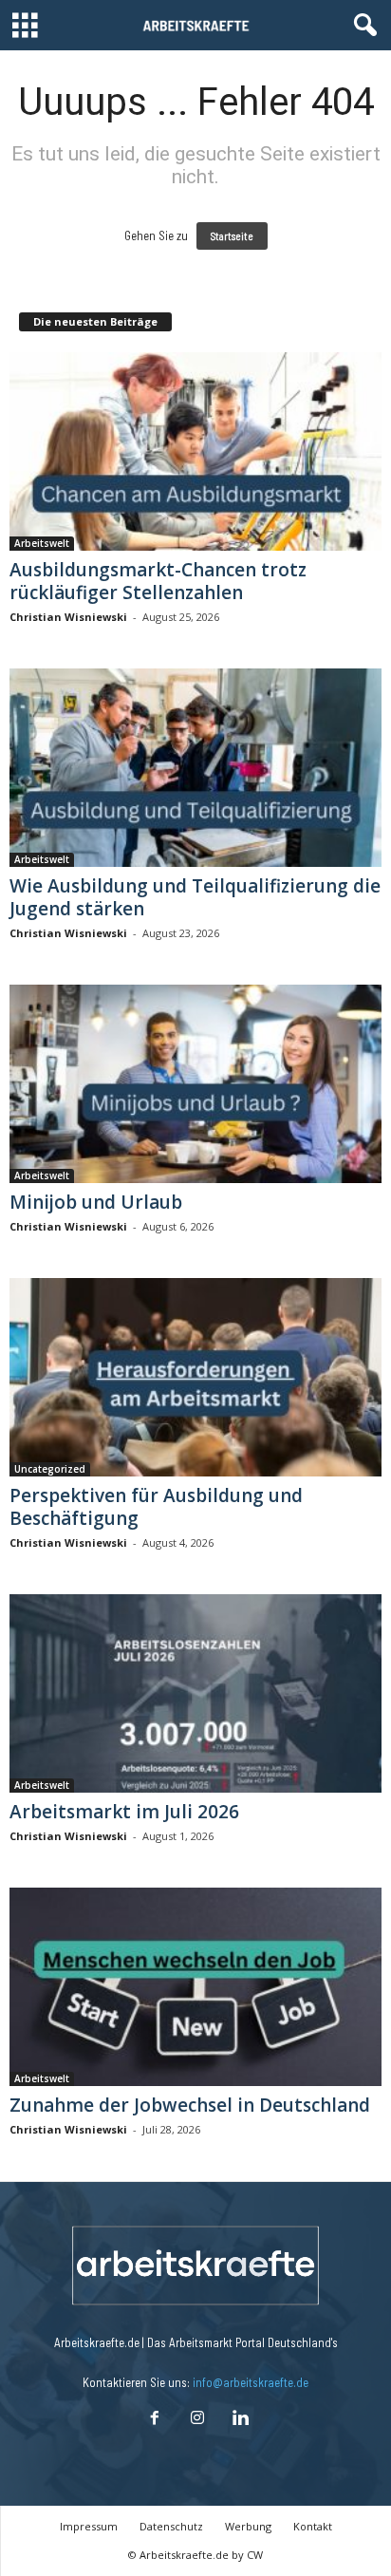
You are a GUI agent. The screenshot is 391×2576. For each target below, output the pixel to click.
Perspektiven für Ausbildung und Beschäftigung (156, 1507)
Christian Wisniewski (68, 617)
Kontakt (313, 2526)
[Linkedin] (238, 2419)
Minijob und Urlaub (96, 1202)
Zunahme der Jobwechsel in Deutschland (190, 2105)
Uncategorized (50, 1469)
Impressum (89, 2526)
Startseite (232, 236)
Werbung (248, 2526)
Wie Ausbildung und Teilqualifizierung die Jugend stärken (195, 897)
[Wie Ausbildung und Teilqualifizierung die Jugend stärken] (195, 768)
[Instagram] (197, 2419)
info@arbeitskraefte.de (251, 2382)
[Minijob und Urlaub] (195, 1084)
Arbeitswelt (42, 543)
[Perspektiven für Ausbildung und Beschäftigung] (195, 1377)
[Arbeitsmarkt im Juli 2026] (195, 1693)
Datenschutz (171, 2526)
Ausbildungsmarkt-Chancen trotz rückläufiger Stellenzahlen (158, 581)
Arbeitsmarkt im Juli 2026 (124, 1812)
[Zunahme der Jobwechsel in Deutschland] (195, 1987)
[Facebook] (154, 2419)
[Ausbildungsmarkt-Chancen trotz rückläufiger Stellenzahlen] (195, 451)
